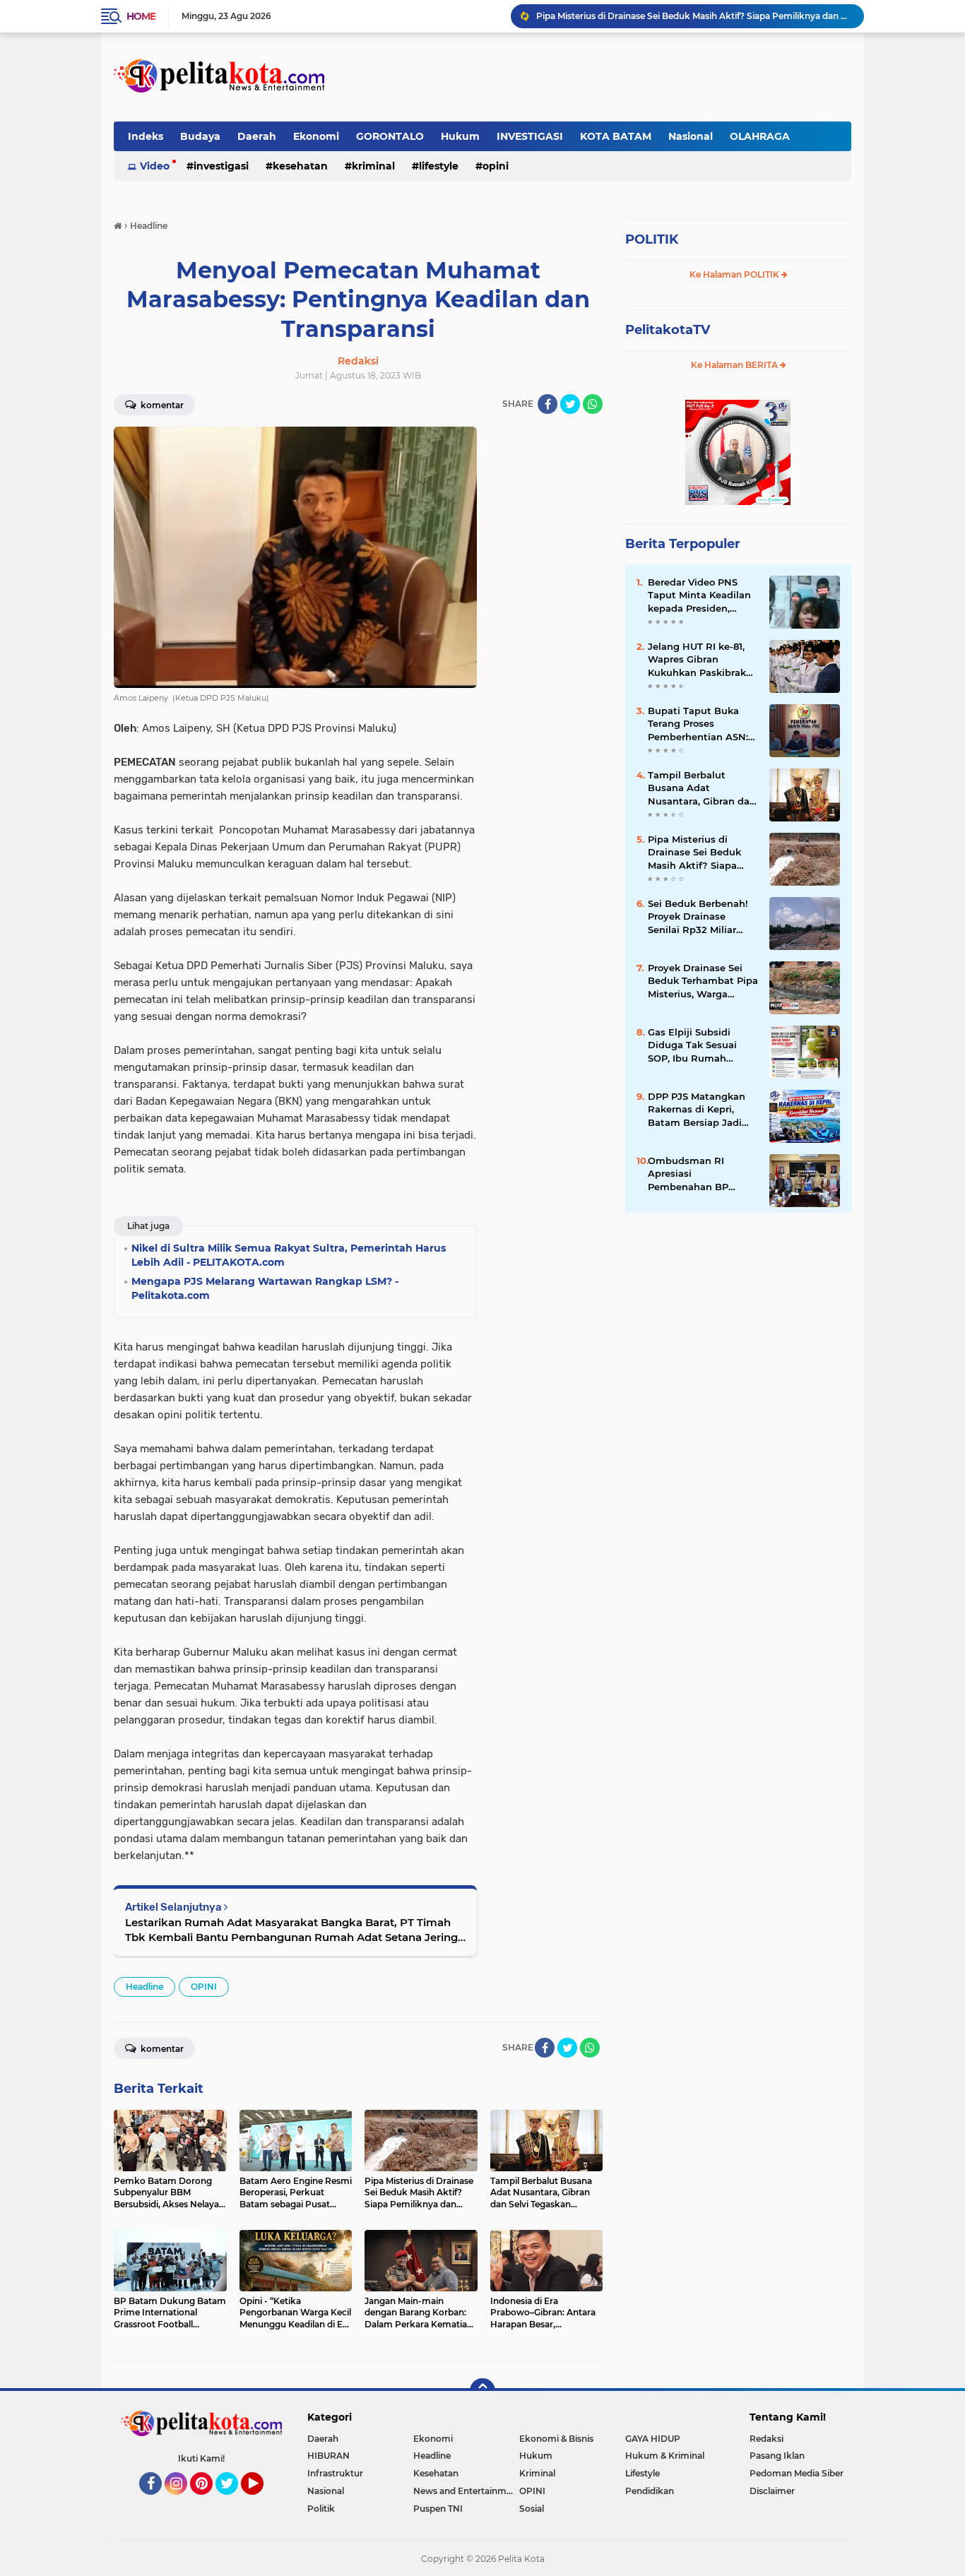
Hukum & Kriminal (665, 2456)
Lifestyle (439, 166)
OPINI (496, 166)
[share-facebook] (547, 404)
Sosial (532, 2509)
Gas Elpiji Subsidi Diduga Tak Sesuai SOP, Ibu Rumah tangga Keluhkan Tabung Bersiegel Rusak (692, 1045)
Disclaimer (772, 2491)
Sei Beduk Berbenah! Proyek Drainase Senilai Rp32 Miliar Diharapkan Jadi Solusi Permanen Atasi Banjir (703, 917)
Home (141, 16)
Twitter (233, 2501)
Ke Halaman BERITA (735, 365)
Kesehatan (300, 166)
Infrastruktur (335, 2473)
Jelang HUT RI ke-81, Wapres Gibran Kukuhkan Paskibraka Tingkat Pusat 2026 (700, 660)
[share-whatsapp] (593, 404)
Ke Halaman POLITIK (735, 274)
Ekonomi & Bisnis (556, 2439)
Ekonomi (316, 136)
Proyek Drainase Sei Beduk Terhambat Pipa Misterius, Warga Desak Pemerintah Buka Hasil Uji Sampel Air (703, 981)
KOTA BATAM (616, 136)
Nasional (691, 136)
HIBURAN (328, 2456)
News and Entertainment (466, 2491)
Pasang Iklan (777, 2456)
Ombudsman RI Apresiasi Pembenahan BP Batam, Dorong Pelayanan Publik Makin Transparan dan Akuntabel (701, 1174)
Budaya (200, 136)
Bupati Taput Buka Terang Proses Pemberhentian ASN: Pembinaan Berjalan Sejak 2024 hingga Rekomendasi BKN (698, 724)
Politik (321, 2509)
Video (155, 166)
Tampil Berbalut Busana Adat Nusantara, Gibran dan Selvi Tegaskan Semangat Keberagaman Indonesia (702, 788)
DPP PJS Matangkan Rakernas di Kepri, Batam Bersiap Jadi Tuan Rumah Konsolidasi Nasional (697, 1110)
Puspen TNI (438, 2509)
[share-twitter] (570, 404)
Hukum (460, 136)
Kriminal (373, 166)
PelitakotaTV (668, 330)
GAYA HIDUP (653, 2439)
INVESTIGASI (530, 136)
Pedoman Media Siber (797, 2473)
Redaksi (766, 2439)
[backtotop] (482, 2391)
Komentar (161, 405)
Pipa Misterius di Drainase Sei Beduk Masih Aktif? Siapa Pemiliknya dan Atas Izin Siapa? (694, 16)
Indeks (146, 136)
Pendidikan (650, 2491)
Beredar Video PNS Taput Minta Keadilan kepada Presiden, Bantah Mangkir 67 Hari (699, 595)
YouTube (262, 2501)
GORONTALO (390, 136)
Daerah (257, 136)
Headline (144, 1987)
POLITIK (652, 239)
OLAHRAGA (760, 136)
